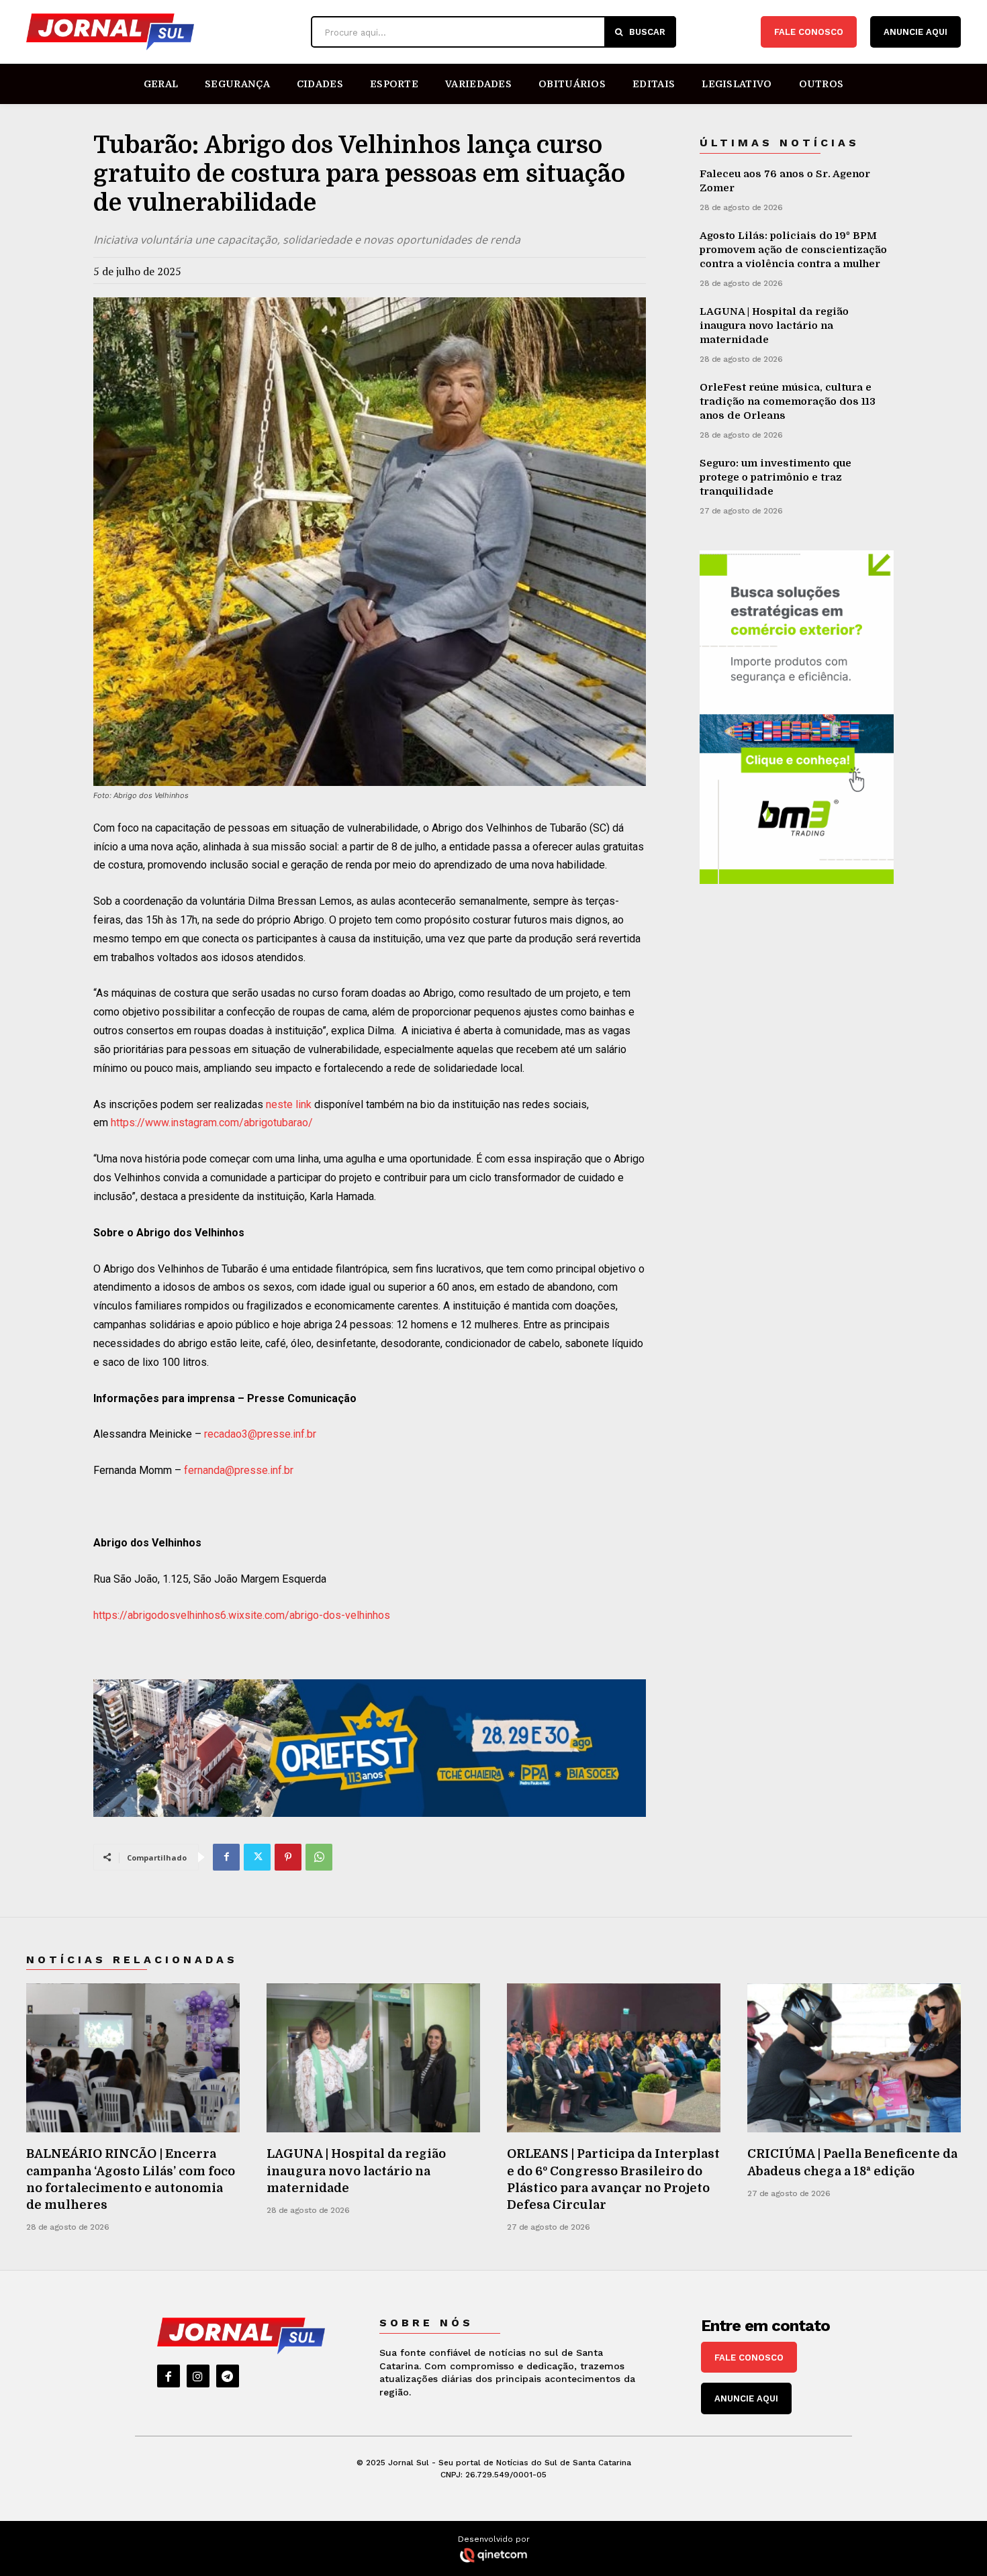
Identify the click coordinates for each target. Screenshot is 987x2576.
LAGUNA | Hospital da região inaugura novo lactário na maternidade (774, 326)
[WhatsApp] (319, 1857)
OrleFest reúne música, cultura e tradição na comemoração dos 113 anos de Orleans (788, 401)
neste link (289, 1104)
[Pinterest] (288, 1857)
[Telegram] (228, 2376)
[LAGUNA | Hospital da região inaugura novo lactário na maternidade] (373, 2058)
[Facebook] (226, 1857)
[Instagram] (198, 2376)
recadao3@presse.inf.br (260, 1434)
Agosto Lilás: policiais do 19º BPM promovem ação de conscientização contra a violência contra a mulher (793, 250)
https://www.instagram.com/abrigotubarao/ (212, 1123)
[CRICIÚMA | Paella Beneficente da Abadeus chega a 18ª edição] (854, 2058)
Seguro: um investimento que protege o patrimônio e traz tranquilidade (775, 477)
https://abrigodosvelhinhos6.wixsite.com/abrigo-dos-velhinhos (242, 1615)
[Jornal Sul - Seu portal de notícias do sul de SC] (162, 32)
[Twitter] (257, 1857)
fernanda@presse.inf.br (239, 1470)
